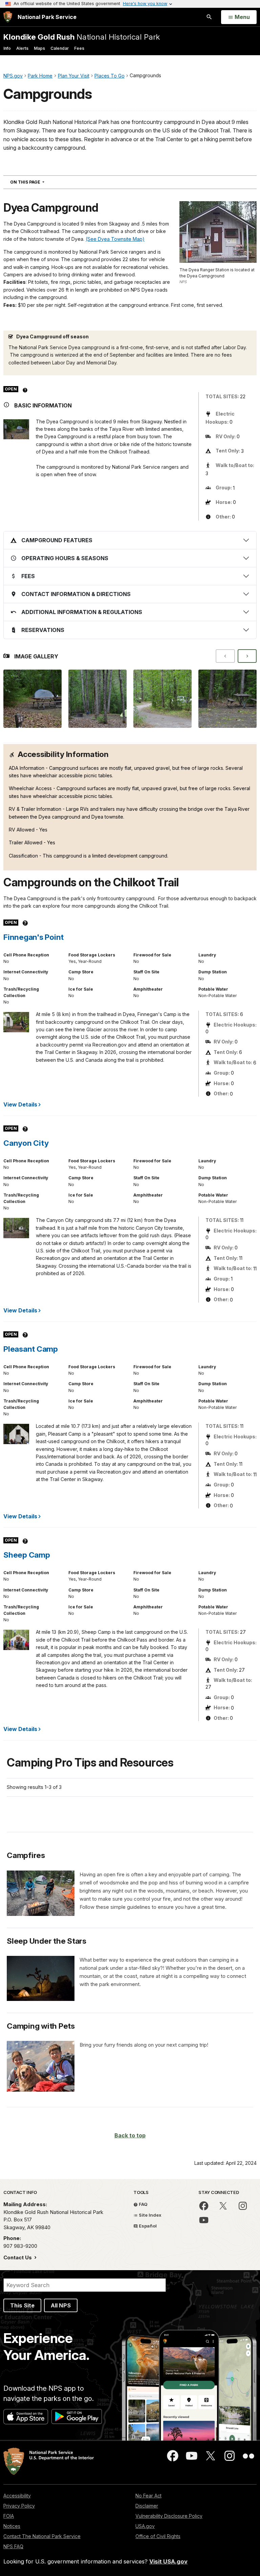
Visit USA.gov (168, 2561)
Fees (79, 48)
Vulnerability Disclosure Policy (169, 2516)
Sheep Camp (27, 1555)
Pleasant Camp (31, 1349)
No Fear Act (148, 2496)
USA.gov (145, 2526)
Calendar (60, 48)
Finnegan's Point (34, 937)
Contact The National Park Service (42, 2536)
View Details (20, 1104)
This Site (22, 2305)
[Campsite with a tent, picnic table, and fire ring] (32, 699)
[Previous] (225, 656)
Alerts (22, 48)
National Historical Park (82, 37)
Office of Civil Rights (158, 2536)
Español (147, 2226)
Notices (12, 2526)
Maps (39, 48)
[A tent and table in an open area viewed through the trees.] (97, 699)
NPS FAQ (13, 2546)
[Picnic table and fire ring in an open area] (227, 699)
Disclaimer (147, 2506)
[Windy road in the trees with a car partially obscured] (162, 699)
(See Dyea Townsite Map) (115, 239)
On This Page (39, 182)
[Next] (247, 656)
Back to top (130, 2135)
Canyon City (26, 1143)
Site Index (150, 2215)
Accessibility (17, 2496)
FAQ (143, 2204)
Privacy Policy (19, 2506)
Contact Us (18, 2257)
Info (7, 48)
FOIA (9, 2516)
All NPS (61, 2305)
